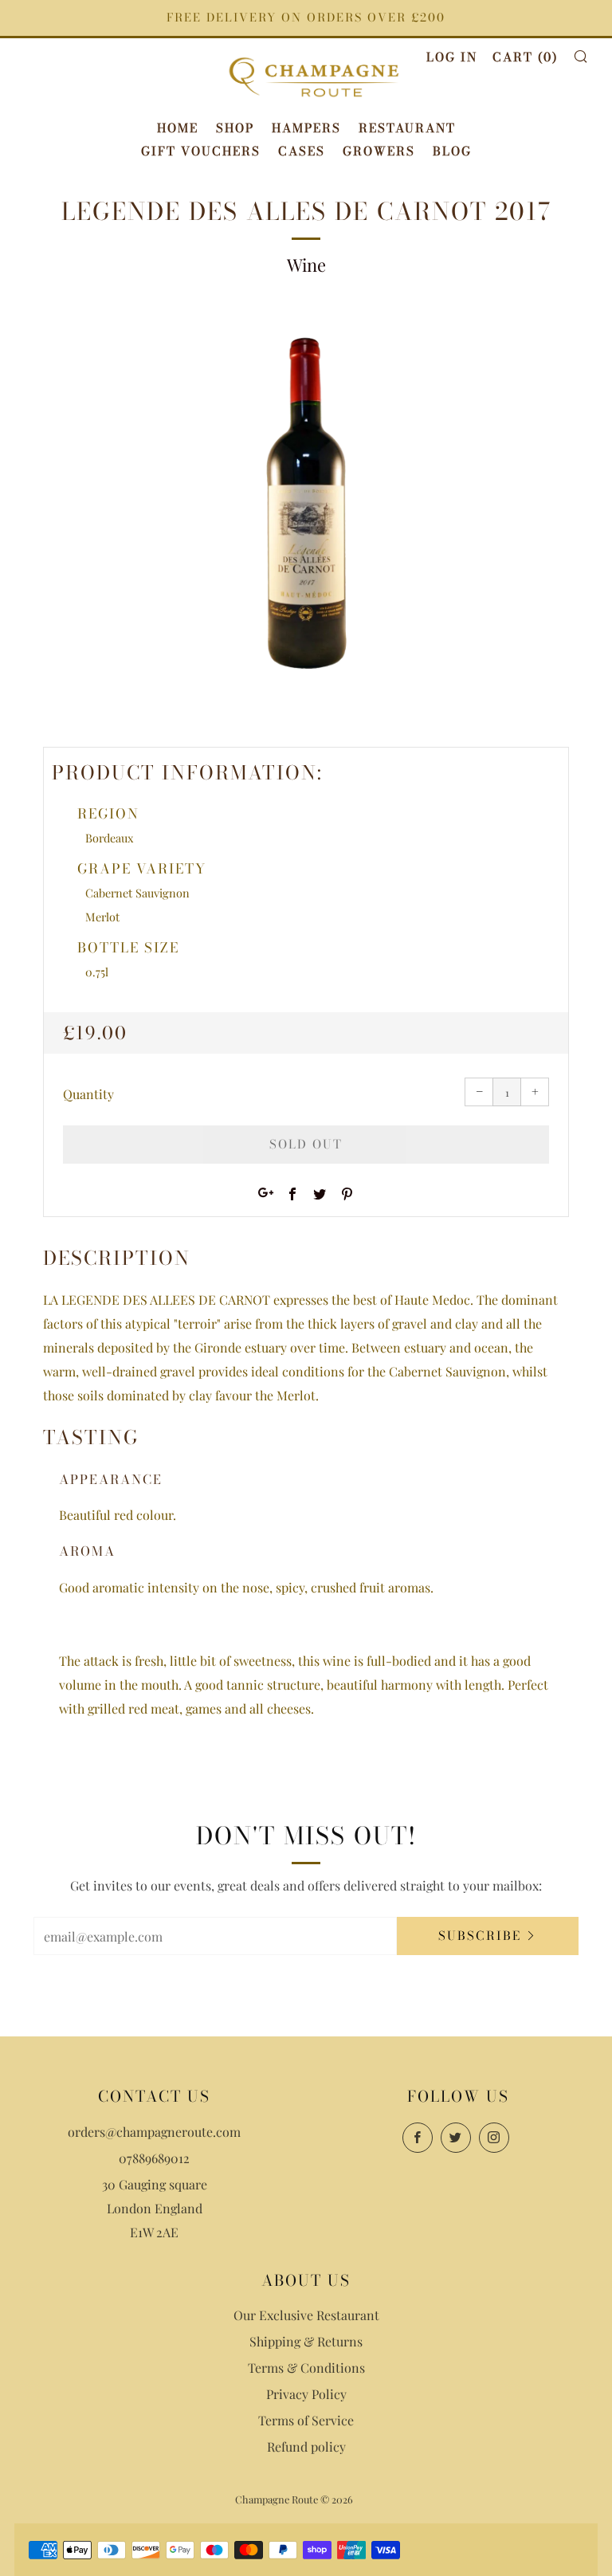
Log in (452, 57)
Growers (379, 151)
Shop (235, 128)
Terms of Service (306, 2420)
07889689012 (154, 2158)
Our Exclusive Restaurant (306, 2315)
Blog (452, 151)
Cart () (525, 57)
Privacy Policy (306, 2394)
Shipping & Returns (306, 2341)
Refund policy (306, 2446)
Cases (302, 151)
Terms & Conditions (306, 2368)
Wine (306, 265)
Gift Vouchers (201, 151)
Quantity (88, 1094)
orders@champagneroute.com (154, 2132)
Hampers (306, 128)
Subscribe (480, 1936)
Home (178, 128)
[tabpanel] (306, 509)
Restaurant (407, 128)
